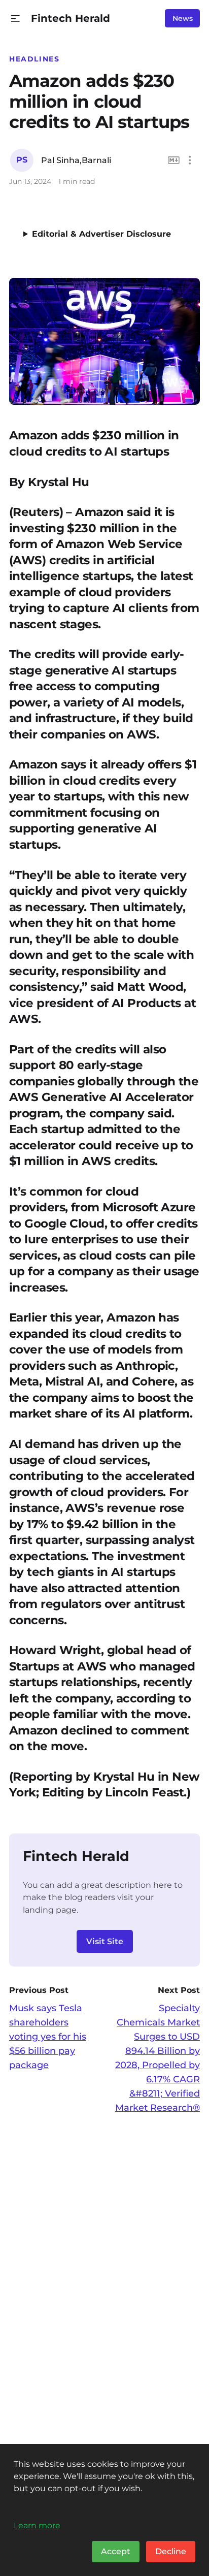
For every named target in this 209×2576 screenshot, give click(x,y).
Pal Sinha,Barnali (76, 160)
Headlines (34, 59)
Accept (116, 2551)
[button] (15, 19)
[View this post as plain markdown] (174, 160)
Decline (171, 2551)
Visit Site (105, 1941)
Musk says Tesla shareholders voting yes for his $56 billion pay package (48, 2037)
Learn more (37, 2525)
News (183, 18)
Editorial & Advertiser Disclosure (101, 234)
